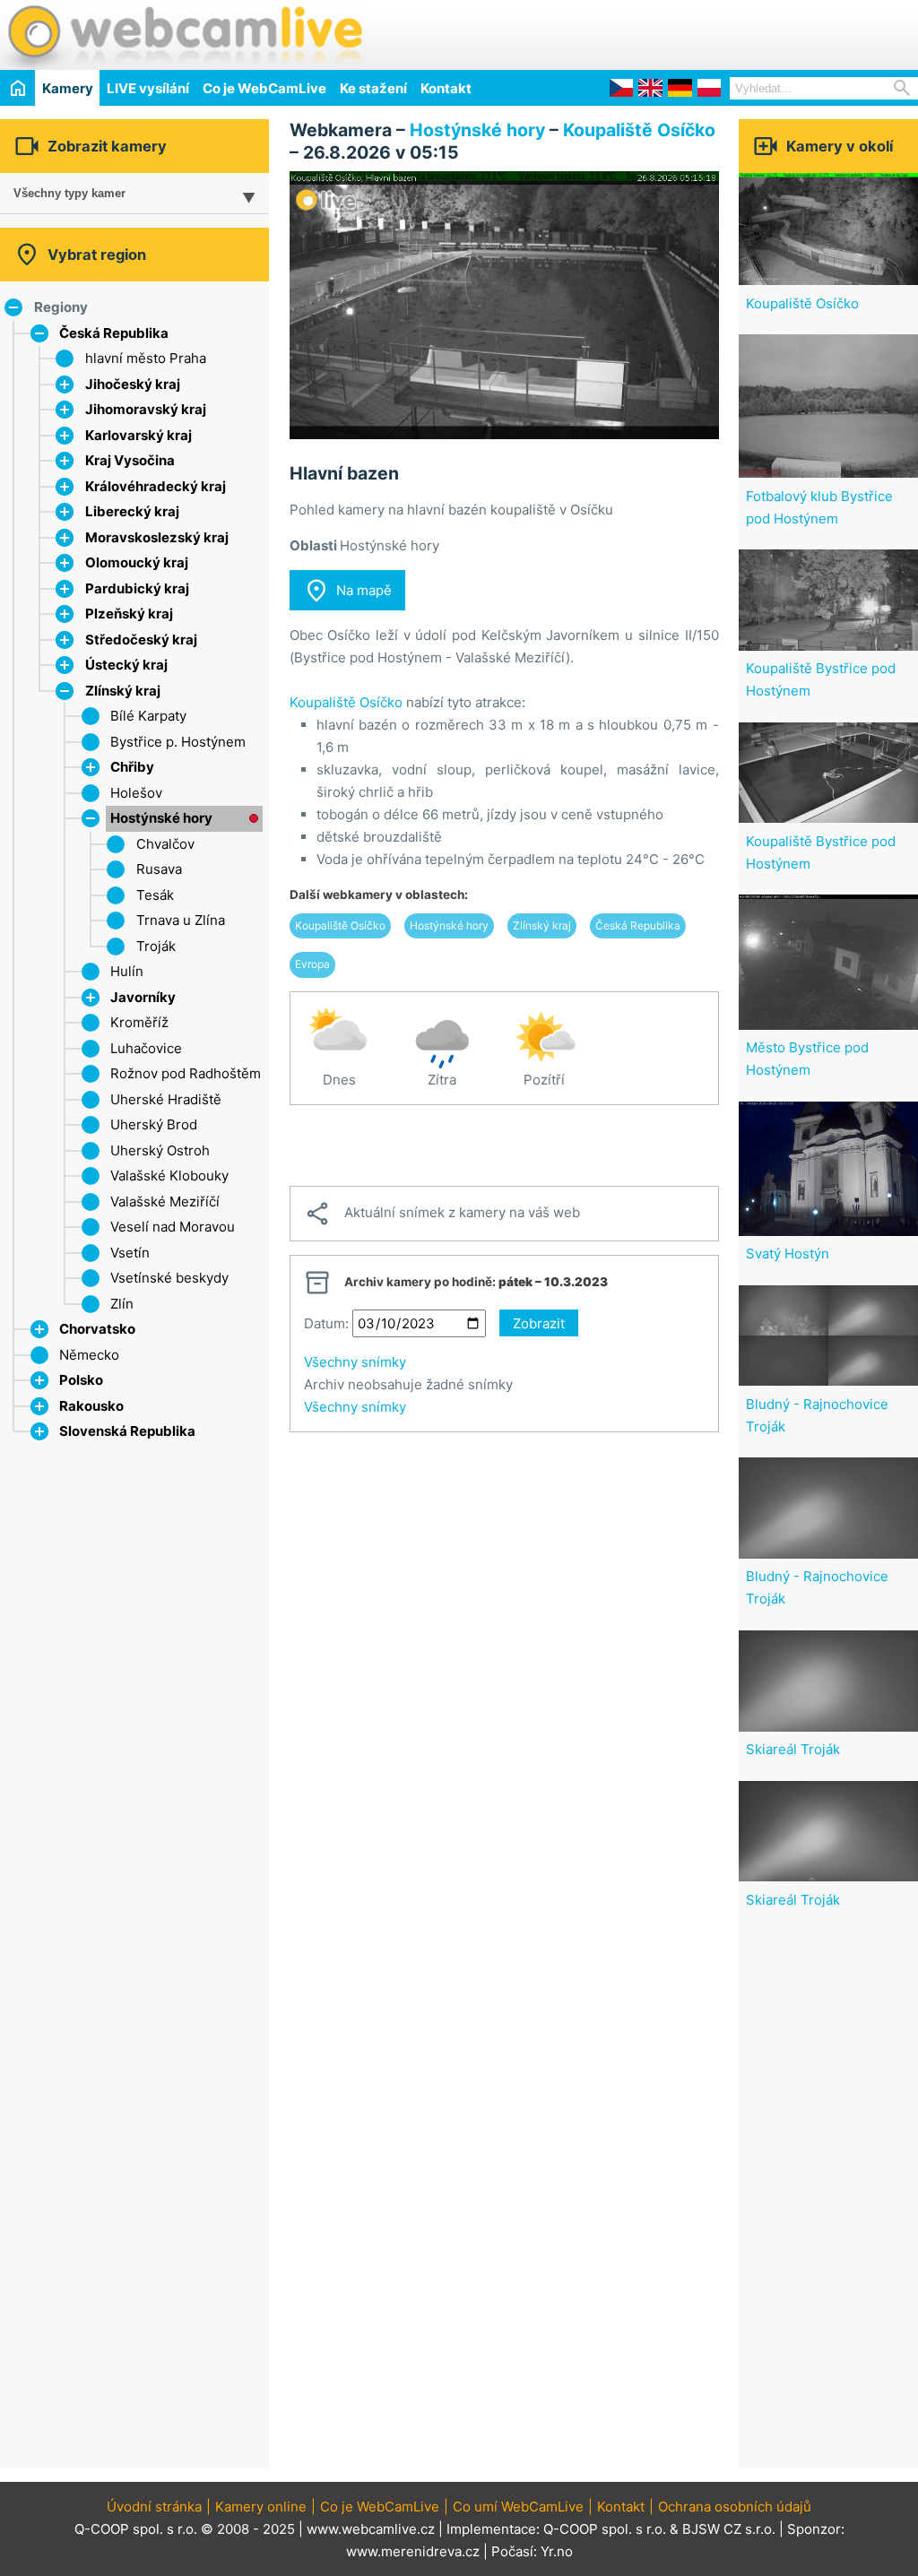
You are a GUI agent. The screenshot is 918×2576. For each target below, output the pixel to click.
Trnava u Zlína (181, 920)
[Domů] (17, 87)
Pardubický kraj (137, 588)
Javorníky (143, 997)
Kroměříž (139, 1022)
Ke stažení (373, 88)
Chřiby (132, 767)
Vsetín (130, 1253)
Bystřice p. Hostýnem (178, 742)
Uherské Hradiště (166, 1099)
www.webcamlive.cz (371, 2529)
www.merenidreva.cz (413, 2551)
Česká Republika (114, 333)
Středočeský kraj (141, 640)
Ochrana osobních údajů (735, 2507)
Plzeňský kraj (129, 614)
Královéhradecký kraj (156, 486)
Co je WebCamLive (264, 88)
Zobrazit (539, 1323)
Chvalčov (165, 844)
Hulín (127, 971)
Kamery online (261, 2507)
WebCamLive (184, 35)
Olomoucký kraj (137, 562)
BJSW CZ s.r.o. (729, 2529)
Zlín (122, 1304)
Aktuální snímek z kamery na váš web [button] (442, 1214)
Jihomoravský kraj (146, 409)
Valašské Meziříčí (165, 1202)
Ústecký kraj (126, 665)
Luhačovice (146, 1048)
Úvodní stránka (154, 2507)
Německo (89, 1355)
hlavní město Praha (146, 358)
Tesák (155, 895)
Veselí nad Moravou (173, 1227)
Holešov (136, 793)
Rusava (159, 869)
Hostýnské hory (161, 818)
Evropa (312, 964)
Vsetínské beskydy (169, 1278)
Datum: (326, 1323)
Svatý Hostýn (788, 1253)
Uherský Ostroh (160, 1150)
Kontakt (446, 88)
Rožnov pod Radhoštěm (186, 1073)
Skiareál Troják (793, 1749)
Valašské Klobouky (169, 1176)
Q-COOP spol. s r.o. (605, 2529)
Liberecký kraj (132, 511)
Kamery (68, 88)
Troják (156, 946)
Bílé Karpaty (148, 716)
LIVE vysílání (148, 88)
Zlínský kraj (123, 691)
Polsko (81, 1380)
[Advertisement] (708, 32)
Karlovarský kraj (139, 435)
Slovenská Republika (127, 1431)
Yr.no (557, 2551)
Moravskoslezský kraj (157, 537)
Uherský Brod (154, 1124)
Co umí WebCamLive (518, 2507)
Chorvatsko (97, 1329)
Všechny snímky (355, 1362)
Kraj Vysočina (130, 460)
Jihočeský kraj (133, 384)
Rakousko (91, 1406)
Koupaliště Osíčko (639, 130)
